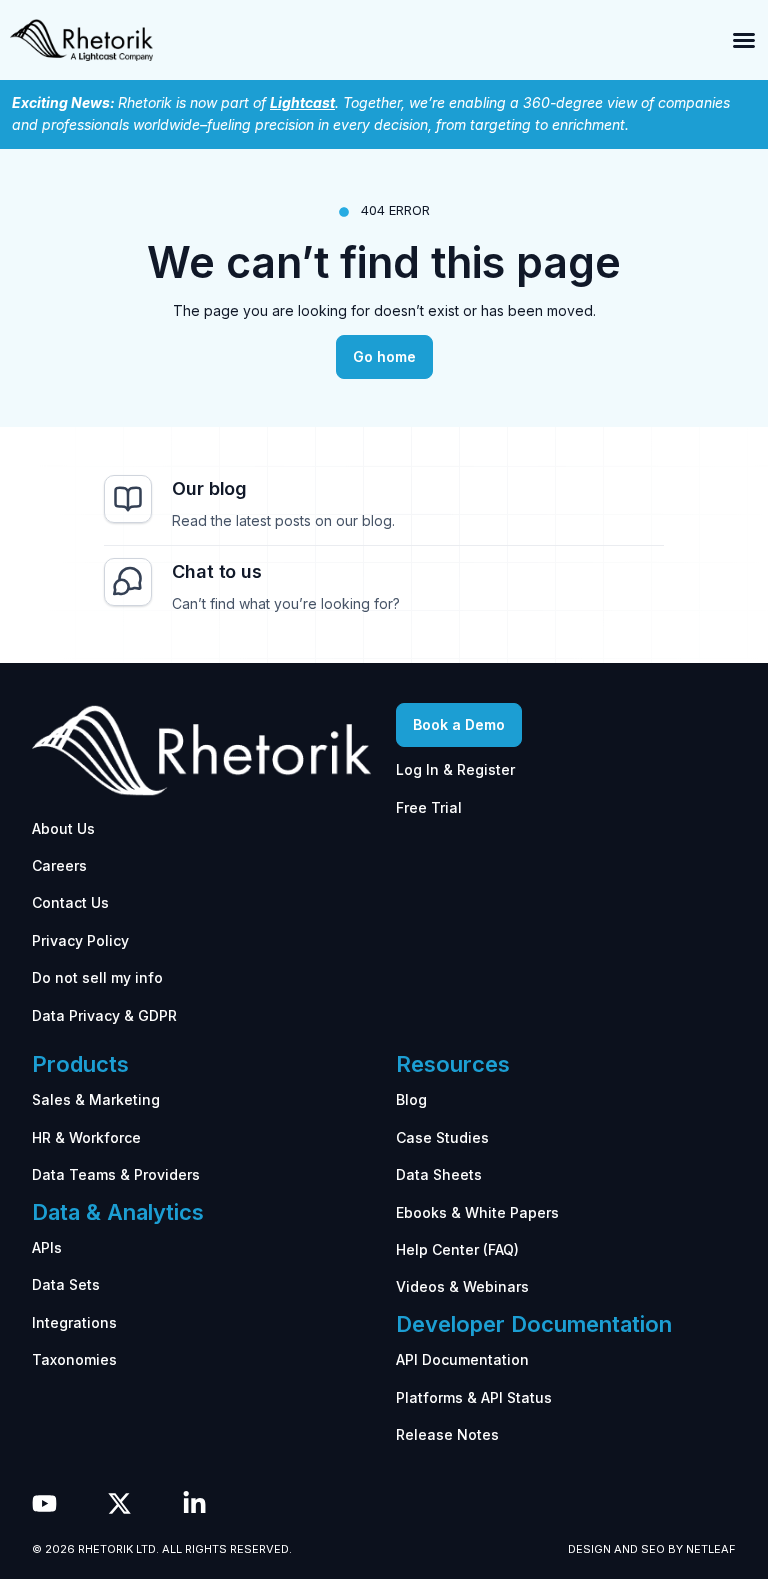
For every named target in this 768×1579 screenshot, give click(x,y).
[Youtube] (44, 1503)
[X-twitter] (119, 1503)
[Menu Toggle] (744, 40)
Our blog (209, 488)
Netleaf (711, 1549)
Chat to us (217, 571)
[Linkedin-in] (194, 1503)
